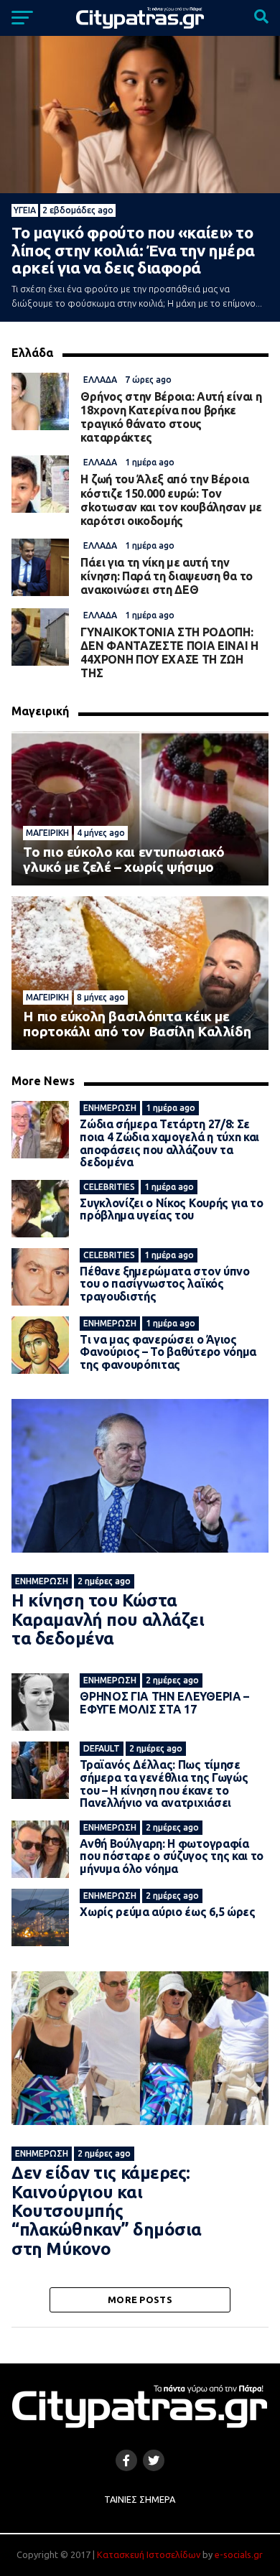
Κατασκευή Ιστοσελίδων (149, 2554)
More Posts (140, 2300)
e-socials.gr (239, 2554)
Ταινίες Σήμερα (140, 2499)
